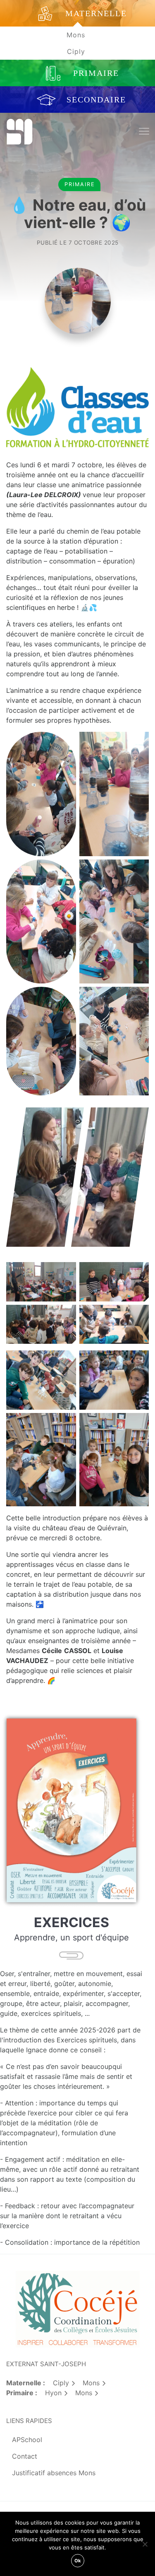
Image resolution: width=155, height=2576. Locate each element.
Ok (78, 2561)
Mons (76, 35)
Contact (25, 2456)
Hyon (53, 2393)
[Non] (145, 2544)
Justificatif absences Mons (54, 2473)
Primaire (80, 184)
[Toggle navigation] (144, 132)
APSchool (27, 2440)
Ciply (76, 51)
